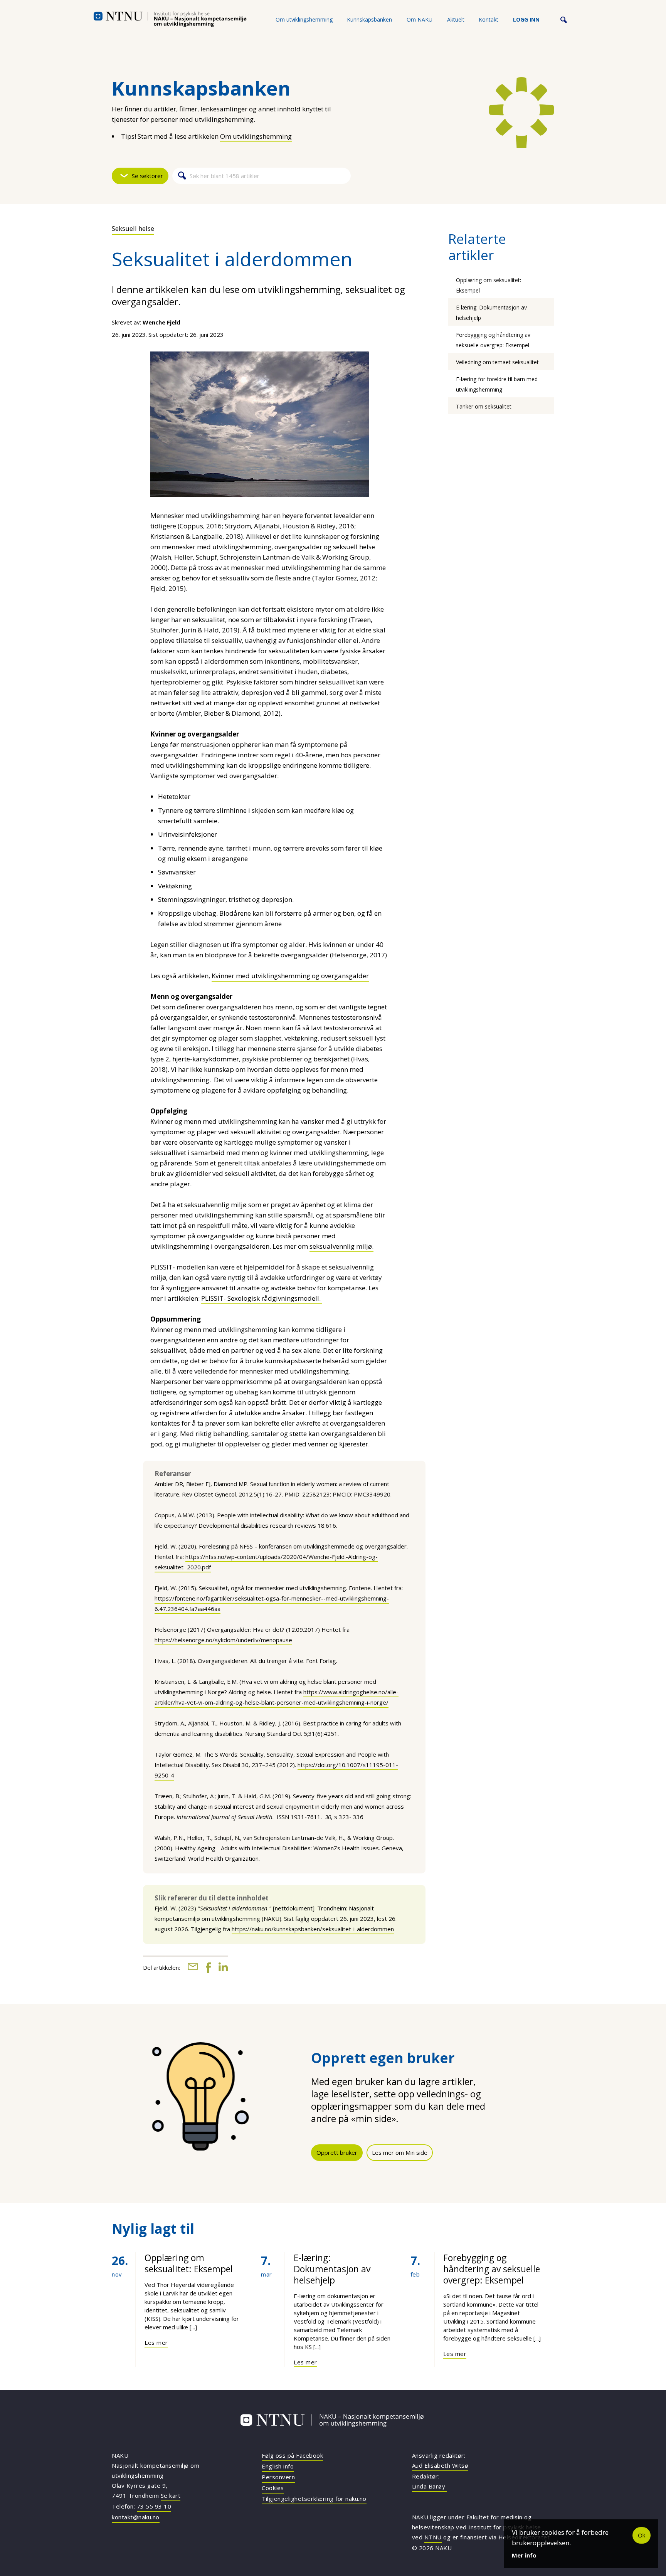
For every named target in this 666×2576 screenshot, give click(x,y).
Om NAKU (420, 19)
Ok (642, 2535)
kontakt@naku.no (136, 2517)
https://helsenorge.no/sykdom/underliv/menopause (223, 1640)
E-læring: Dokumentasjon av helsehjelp (332, 2269)
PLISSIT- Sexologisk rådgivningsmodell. (262, 1298)
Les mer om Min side (400, 2152)
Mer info (524, 2555)
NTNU (433, 2537)
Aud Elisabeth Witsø (440, 2465)
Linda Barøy (430, 2486)
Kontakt (489, 19)
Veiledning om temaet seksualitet (497, 362)
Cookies (273, 2488)
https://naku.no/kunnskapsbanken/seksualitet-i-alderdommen (313, 1929)
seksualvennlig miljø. (341, 1246)
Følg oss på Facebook (292, 2455)
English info (278, 2466)
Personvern (278, 2477)
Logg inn (526, 19)
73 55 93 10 (154, 2506)
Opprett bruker (337, 2152)
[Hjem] (170, 19)
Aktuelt (456, 19)
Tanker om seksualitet (484, 406)
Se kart (171, 2495)
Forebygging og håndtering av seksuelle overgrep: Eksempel (492, 2269)
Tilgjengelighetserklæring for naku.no (314, 2499)
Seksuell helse (133, 228)
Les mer (156, 2342)
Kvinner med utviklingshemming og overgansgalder (290, 976)
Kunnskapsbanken (369, 19)
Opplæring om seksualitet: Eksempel (189, 2263)
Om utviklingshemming (304, 19)
